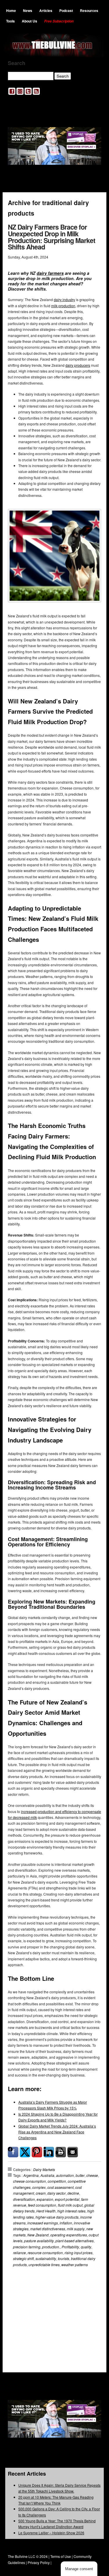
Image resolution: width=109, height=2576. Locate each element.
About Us (30, 21)
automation (65, 2175)
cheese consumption (30, 2181)
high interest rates (71, 2211)
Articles (46, 11)
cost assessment (60, 2187)
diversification (24, 2199)
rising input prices (78, 2253)
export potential (67, 2199)
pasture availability (39, 2241)
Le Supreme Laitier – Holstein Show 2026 (51, 2533)
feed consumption (42, 2205)
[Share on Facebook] (13, 2152)
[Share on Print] (61, 2152)
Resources (89, 11)
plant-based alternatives (75, 2241)
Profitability (70, 2247)
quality (86, 2247)
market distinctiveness (48, 2229)
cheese (92, 2175)
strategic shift (23, 2258)
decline (73, 2193)
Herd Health (46, 2211)
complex (39, 2187)
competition (57, 2181)
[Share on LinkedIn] (49, 2152)
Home (11, 11)
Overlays (93, 2294)
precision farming (27, 2247)
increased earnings (43, 2223)
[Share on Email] (73, 2152)
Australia (47, 2175)
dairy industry (64, 299)
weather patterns (75, 2265)
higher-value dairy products (57, 2217)
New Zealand (38, 2235)
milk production (63, 306)
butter (80, 2175)
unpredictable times (44, 2265)
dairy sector (57, 2193)
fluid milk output (70, 2205)
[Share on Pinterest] (37, 2152)
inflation (66, 2223)
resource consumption (45, 2253)
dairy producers (78, 365)
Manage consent (79, 2569)
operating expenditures (69, 2235)
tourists (64, 2258)
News (28, 11)
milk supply (76, 2229)
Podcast (66, 11)
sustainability (46, 2258)
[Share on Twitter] (25, 2152)
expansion (45, 2199)
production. (51, 2247)
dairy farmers (50, 273)
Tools (10, 21)
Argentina (31, 2175)
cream (41, 2193)
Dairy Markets (44, 2169)
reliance (19, 2253)
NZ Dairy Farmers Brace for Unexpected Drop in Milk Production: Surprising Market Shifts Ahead (52, 237)
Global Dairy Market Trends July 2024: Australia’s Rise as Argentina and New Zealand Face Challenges (57, 2132)
